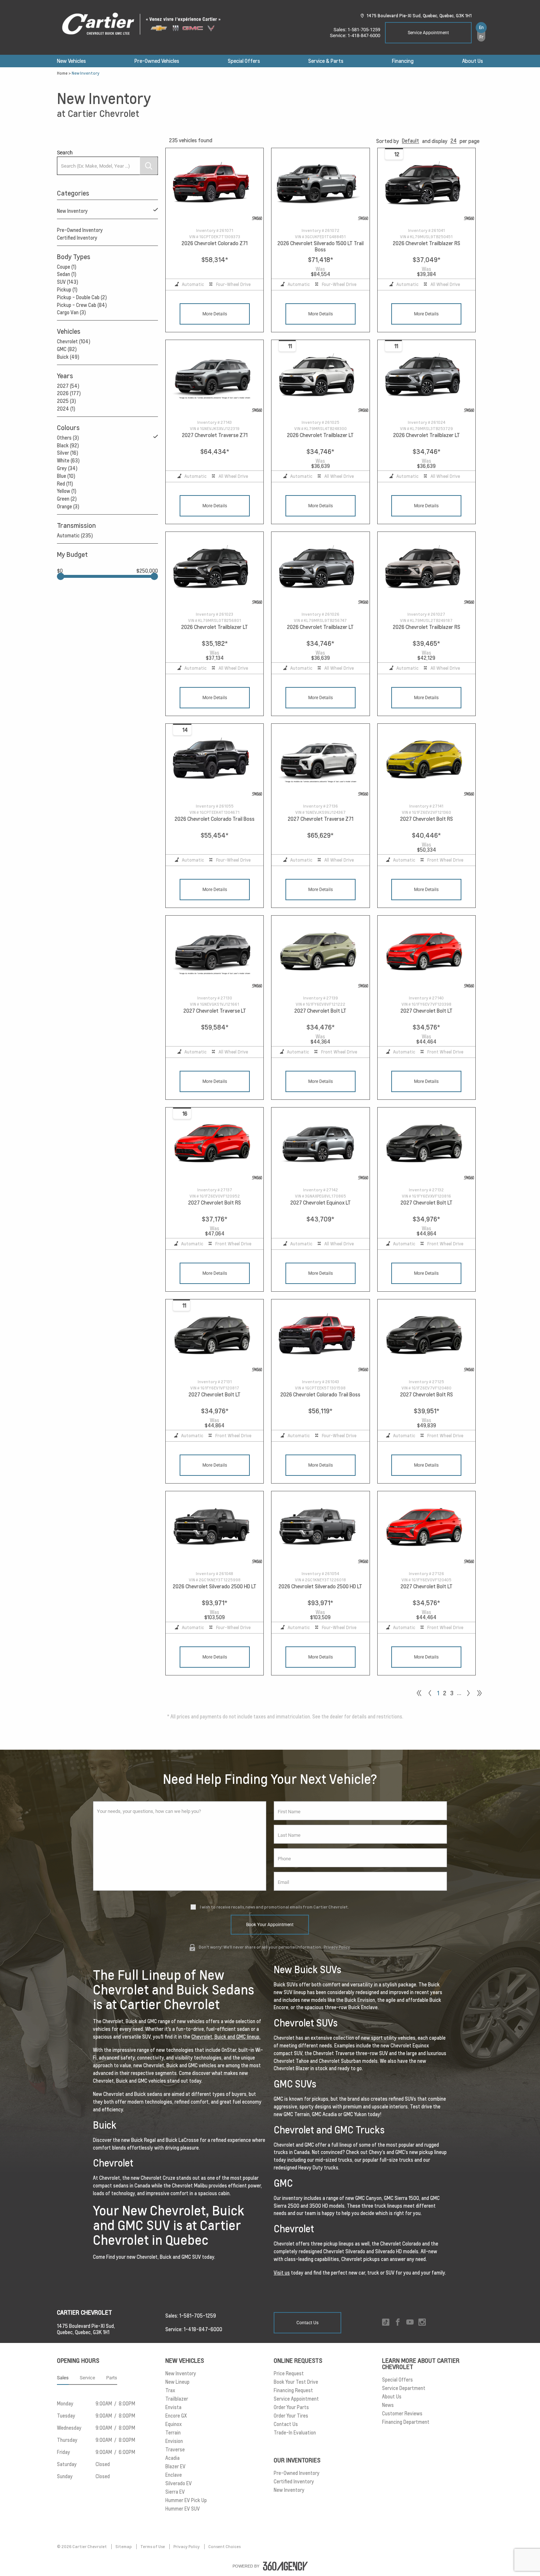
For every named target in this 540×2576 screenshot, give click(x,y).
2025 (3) (66, 401)
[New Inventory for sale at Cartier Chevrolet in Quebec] (468, 1693)
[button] (411, 141)
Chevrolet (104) (74, 341)
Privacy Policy (337, 1947)
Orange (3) (68, 507)
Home (62, 73)
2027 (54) (68, 386)
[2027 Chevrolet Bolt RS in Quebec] (426, 761)
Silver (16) (68, 453)
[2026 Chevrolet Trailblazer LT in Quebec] (320, 377)
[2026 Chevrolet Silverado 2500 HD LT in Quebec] (215, 1528)
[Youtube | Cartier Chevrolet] (410, 2323)
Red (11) (65, 484)
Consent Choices (224, 2547)
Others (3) (68, 438)
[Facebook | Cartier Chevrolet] (398, 2323)
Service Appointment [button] (428, 33)
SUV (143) (68, 282)
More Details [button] (215, 314)
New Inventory (72, 211)
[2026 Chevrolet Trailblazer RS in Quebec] (426, 185)
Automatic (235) (75, 536)
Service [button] (87, 2378)
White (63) (68, 461)
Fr (481, 37)
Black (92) (68, 446)
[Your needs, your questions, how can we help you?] (180, 1846)
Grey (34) (67, 468)
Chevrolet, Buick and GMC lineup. (226, 2037)
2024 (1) (66, 409)
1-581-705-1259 (364, 30)
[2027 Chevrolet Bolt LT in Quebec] (320, 953)
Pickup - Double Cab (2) (82, 297)
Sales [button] (63, 2378)
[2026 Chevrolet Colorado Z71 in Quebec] (215, 185)
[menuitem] (71, 61)
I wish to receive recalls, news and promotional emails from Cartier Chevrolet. (274, 1907)
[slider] (61, 576)
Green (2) (67, 499)
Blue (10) (66, 476)
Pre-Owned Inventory (80, 230)
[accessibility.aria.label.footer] (285, 2566)
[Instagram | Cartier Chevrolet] (422, 2323)
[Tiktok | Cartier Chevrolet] (386, 2323)
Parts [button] (112, 2378)
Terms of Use (153, 2547)
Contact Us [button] (307, 2323)
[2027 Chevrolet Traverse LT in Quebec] (215, 953)
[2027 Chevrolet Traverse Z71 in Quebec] (215, 377)
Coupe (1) (67, 267)
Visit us (282, 2273)
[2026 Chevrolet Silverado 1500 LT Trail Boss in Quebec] (320, 185)
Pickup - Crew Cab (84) (82, 305)
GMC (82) (67, 349)
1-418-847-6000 (364, 35)
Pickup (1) (67, 290)
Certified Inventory (77, 238)
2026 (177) (69, 393)
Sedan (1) (67, 274)
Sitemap (124, 2547)
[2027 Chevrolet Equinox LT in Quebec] (320, 1144)
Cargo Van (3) (71, 312)
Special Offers (244, 61)
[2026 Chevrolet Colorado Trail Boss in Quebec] (215, 761)
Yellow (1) (67, 491)
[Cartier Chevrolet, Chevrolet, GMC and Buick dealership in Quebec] (145, 24)
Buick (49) (68, 357)
